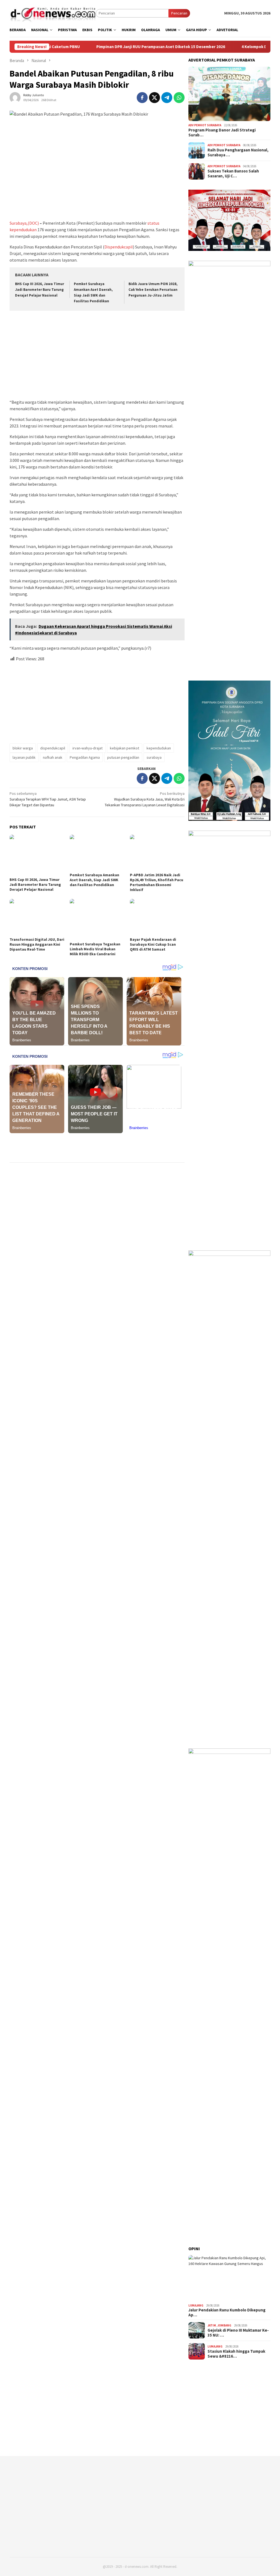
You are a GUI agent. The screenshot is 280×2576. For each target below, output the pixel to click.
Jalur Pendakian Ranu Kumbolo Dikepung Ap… (227, 2313)
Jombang (224, 2325)
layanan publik (24, 757)
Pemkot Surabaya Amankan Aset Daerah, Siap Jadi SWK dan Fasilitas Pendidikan (94, 880)
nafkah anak (53, 757)
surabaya (154, 757)
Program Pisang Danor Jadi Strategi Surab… (222, 133)
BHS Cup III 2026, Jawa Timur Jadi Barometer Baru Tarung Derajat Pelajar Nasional (40, 290)
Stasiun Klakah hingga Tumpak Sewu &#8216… (236, 2354)
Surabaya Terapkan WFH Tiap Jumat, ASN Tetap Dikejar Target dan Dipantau (48, 799)
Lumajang (196, 2305)
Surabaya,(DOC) (24, 223)
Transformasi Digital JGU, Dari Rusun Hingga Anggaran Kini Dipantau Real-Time (37, 944)
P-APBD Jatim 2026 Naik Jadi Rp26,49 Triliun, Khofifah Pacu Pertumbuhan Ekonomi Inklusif (157, 882)
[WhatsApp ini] (179, 98)
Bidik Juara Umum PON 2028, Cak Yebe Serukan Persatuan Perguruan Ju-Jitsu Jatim (153, 290)
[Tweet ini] (154, 98)
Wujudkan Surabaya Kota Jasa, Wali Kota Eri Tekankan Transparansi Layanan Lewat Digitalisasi (145, 799)
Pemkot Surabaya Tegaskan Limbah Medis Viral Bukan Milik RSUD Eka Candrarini (95, 949)
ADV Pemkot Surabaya (205, 125)
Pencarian (179, 13)
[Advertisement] (97, 356)
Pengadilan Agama (85, 757)
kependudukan (159, 748)
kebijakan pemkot (125, 748)
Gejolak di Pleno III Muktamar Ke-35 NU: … (238, 2333)
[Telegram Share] (167, 98)
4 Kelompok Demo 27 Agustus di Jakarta (238, 47)
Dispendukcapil (119, 247)
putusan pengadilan (123, 757)
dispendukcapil (53, 748)
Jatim (212, 2325)
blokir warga (23, 748)
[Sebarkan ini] (142, 98)
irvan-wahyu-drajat (87, 748)
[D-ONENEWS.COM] (53, 13)
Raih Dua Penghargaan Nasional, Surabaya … (238, 153)
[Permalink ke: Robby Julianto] (15, 97)
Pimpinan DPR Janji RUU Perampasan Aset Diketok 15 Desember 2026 (120, 47)
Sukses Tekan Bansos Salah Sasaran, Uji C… (233, 174)
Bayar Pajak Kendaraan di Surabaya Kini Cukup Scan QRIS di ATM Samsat (153, 944)
